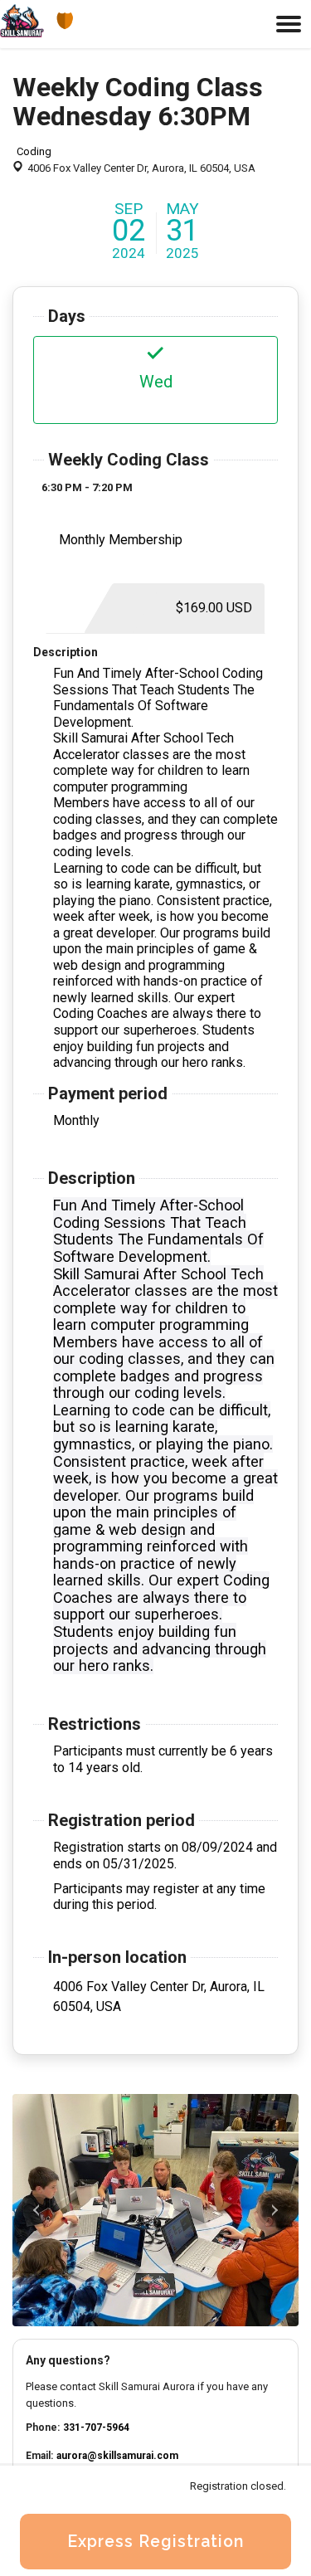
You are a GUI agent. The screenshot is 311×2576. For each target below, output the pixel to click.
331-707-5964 (96, 2427)
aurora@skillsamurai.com (117, 2456)
